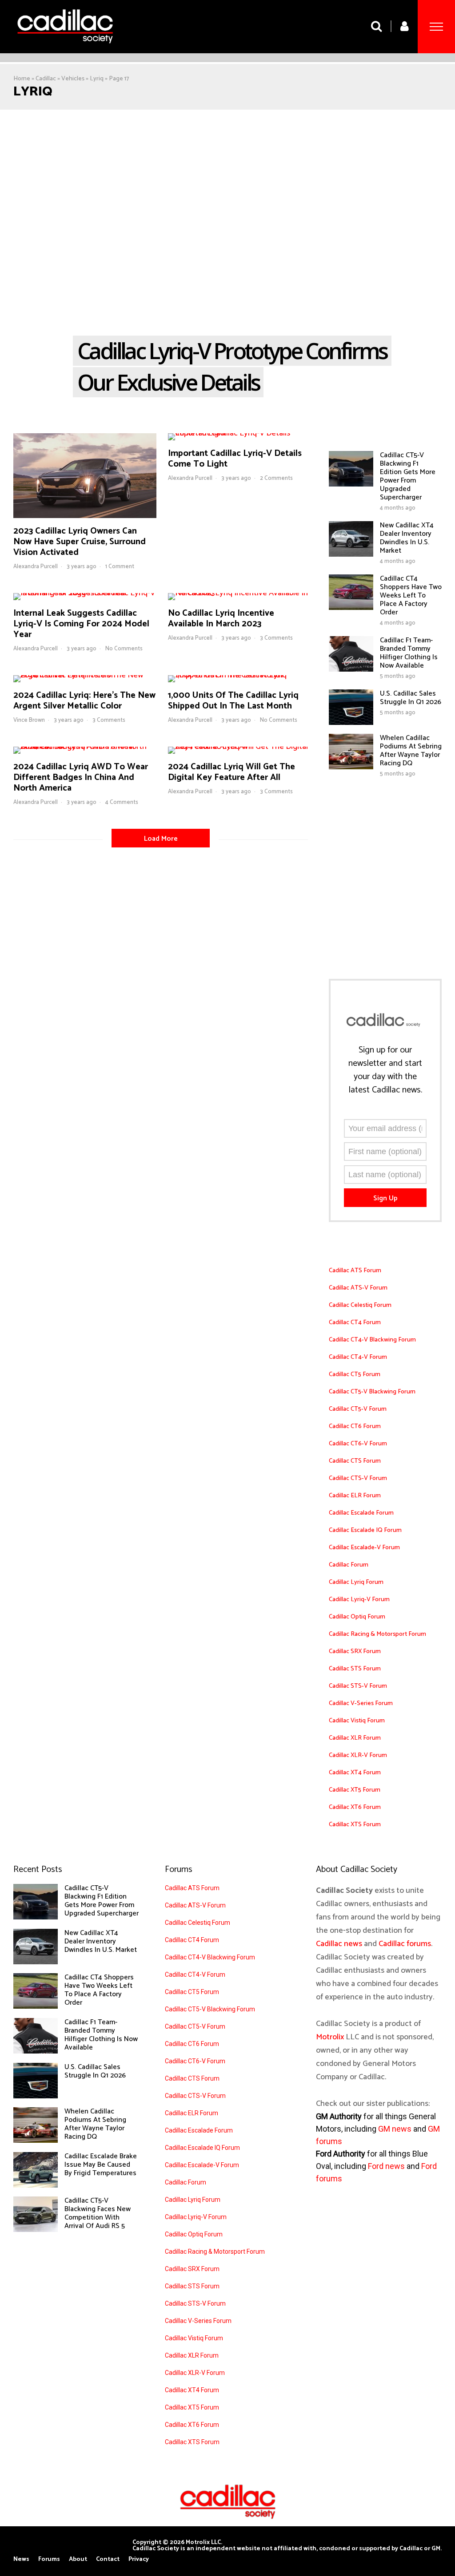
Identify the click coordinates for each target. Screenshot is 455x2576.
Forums (49, 2560)
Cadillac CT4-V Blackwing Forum (372, 1340)
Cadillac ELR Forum (355, 1496)
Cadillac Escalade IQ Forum (365, 1530)
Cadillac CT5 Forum (355, 1375)
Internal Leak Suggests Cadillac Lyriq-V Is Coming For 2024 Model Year (81, 624)
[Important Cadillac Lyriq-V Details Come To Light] (239, 433)
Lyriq (97, 79)
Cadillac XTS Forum (355, 1825)
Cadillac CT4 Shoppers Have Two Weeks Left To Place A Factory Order (411, 596)
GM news (395, 2129)
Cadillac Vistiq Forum (357, 1721)
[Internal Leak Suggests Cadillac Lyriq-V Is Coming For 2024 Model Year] (85, 593)
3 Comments (276, 638)
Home (22, 79)
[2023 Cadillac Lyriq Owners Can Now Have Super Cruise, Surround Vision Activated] (85, 516)
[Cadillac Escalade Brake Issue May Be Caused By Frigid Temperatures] (36, 2185)
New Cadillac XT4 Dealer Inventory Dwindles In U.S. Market (407, 538)
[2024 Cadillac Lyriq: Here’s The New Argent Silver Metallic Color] (85, 675)
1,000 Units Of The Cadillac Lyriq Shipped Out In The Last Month (233, 701)
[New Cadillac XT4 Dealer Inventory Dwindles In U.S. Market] (351, 554)
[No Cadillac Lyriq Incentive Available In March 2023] (239, 593)
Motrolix (330, 2037)
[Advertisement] (227, 176)
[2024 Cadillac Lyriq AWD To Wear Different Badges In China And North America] (85, 747)
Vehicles (73, 79)
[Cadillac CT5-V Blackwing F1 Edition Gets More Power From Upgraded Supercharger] (351, 484)
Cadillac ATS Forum (355, 1271)
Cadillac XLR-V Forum (358, 1755)
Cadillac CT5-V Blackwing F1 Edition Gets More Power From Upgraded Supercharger (408, 476)
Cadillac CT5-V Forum (358, 1409)
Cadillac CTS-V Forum (358, 1478)
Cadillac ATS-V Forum (358, 1288)
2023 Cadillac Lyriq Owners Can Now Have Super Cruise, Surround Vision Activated (80, 542)
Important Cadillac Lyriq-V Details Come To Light (235, 459)
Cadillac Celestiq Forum (360, 1305)
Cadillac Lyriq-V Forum (359, 1600)
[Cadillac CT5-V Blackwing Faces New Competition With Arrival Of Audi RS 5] (36, 2230)
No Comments (124, 649)
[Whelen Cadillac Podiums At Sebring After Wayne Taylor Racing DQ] (351, 767)
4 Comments (122, 802)
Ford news (386, 2166)
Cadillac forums (405, 1944)
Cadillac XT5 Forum (355, 1790)
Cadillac (46, 79)
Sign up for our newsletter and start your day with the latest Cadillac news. (385, 1070)
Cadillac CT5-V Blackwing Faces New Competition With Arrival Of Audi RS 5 (98, 2213)
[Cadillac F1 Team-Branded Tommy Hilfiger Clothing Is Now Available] (351, 669)
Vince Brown (29, 720)
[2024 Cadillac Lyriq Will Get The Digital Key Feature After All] (239, 747)
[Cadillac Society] (65, 50)
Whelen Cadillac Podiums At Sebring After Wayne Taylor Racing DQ (411, 751)
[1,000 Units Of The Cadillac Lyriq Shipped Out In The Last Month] (239, 675)
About (78, 2560)
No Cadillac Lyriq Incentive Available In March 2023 (221, 619)
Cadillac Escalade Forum (361, 1513)
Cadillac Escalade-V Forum (364, 1548)
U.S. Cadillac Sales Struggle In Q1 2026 (411, 698)
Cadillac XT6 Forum (355, 1807)
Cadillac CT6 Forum (355, 1426)
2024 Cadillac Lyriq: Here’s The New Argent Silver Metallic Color (84, 701)
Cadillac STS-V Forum (358, 1686)
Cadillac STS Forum (355, 1669)
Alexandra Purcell (36, 567)
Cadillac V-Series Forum (361, 1703)
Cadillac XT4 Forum (355, 1773)
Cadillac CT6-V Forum (358, 1444)
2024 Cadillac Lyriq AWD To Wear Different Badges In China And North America (81, 778)
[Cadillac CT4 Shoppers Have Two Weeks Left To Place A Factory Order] (351, 608)
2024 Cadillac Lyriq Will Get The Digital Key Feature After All (231, 772)
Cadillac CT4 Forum (355, 1323)
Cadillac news (339, 1944)
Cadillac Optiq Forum (357, 1617)
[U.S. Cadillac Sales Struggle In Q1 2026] (351, 723)
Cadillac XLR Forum (355, 1738)
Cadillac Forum (349, 1565)
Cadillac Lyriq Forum (356, 1582)
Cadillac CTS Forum (355, 1461)
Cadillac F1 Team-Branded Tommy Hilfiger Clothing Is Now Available (409, 653)
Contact (108, 2560)
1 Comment (120, 567)
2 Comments (276, 478)
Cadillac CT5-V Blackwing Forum (372, 1392)
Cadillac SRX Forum (355, 1652)
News (21, 2560)
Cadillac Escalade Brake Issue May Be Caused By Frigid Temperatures (101, 2165)
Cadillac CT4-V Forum (358, 1357)
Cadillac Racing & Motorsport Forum (377, 1634)
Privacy (139, 2560)
